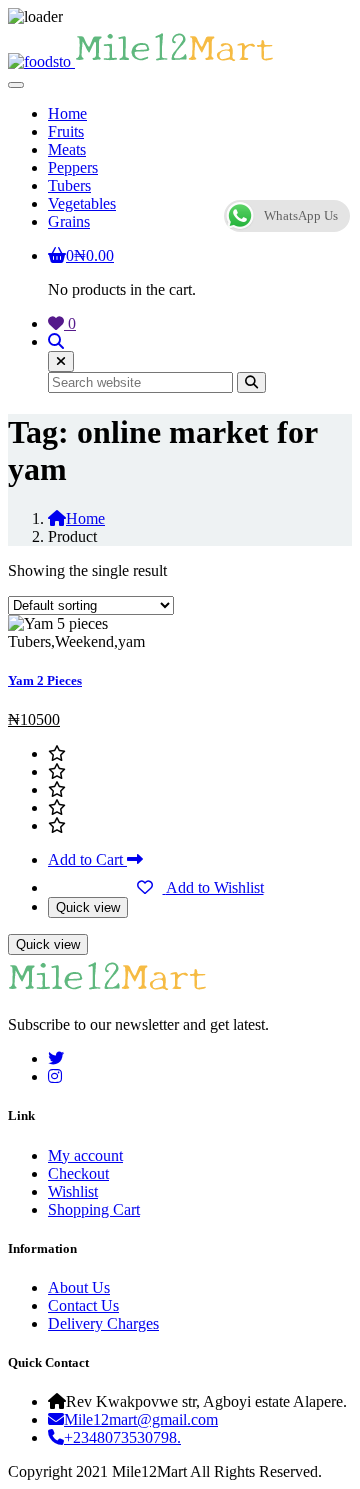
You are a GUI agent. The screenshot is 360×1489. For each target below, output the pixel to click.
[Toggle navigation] (16, 85)
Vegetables (82, 203)
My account (85, 1155)
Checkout (78, 1173)
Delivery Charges (103, 1323)
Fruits (66, 131)
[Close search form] (61, 361)
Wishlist (73, 1191)
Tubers (69, 185)
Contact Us (83, 1305)
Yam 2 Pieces (45, 680)
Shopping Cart (94, 1209)
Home (67, 113)
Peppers (73, 167)
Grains (69, 221)
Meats (67, 149)
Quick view (88, 907)
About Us (79, 1287)
